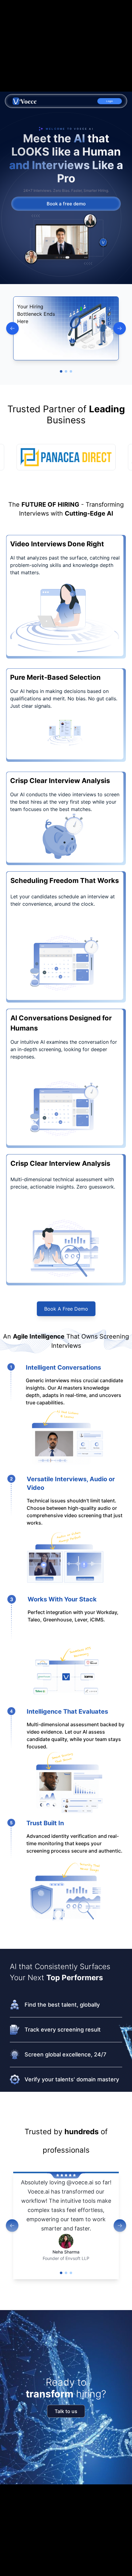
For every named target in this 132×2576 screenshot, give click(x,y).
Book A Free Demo (66, 1309)
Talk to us (66, 2411)
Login (110, 101)
